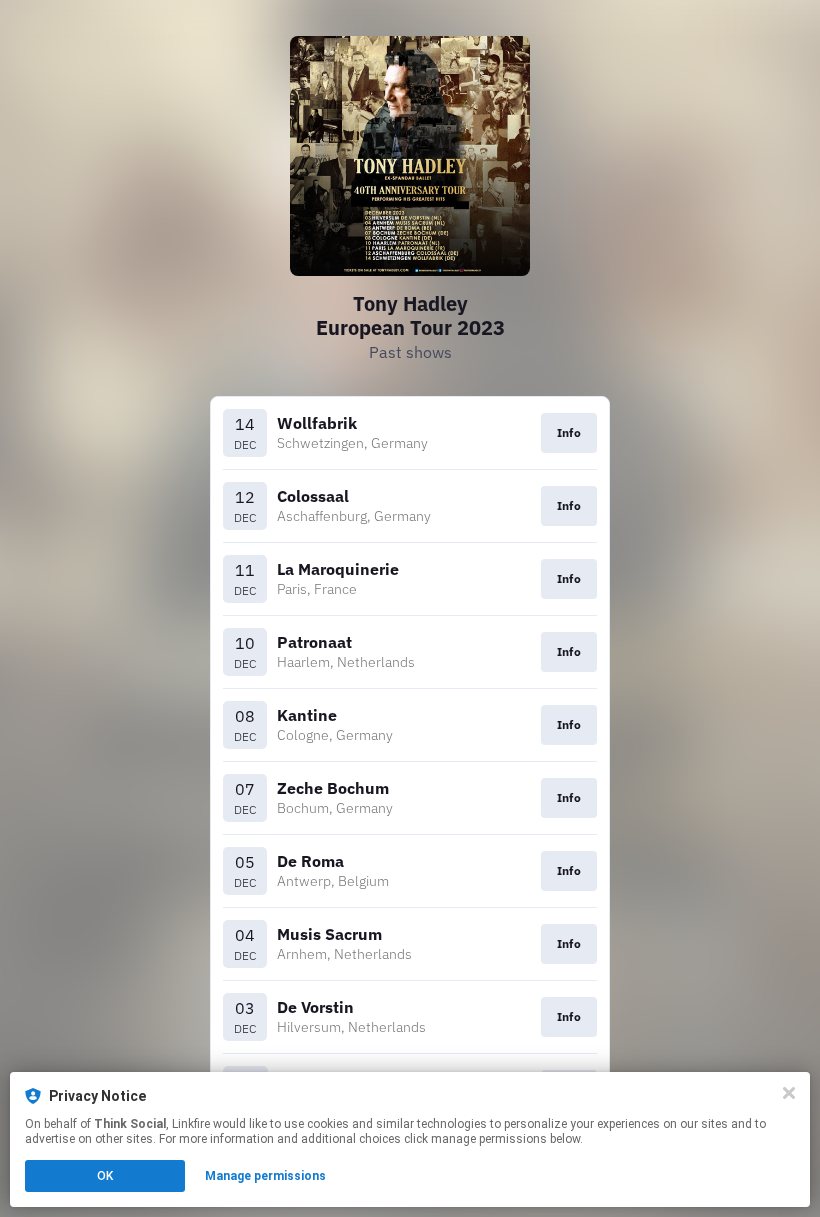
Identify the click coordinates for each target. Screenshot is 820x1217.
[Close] (789, 1093)
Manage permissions (265, 1176)
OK (105, 1176)
